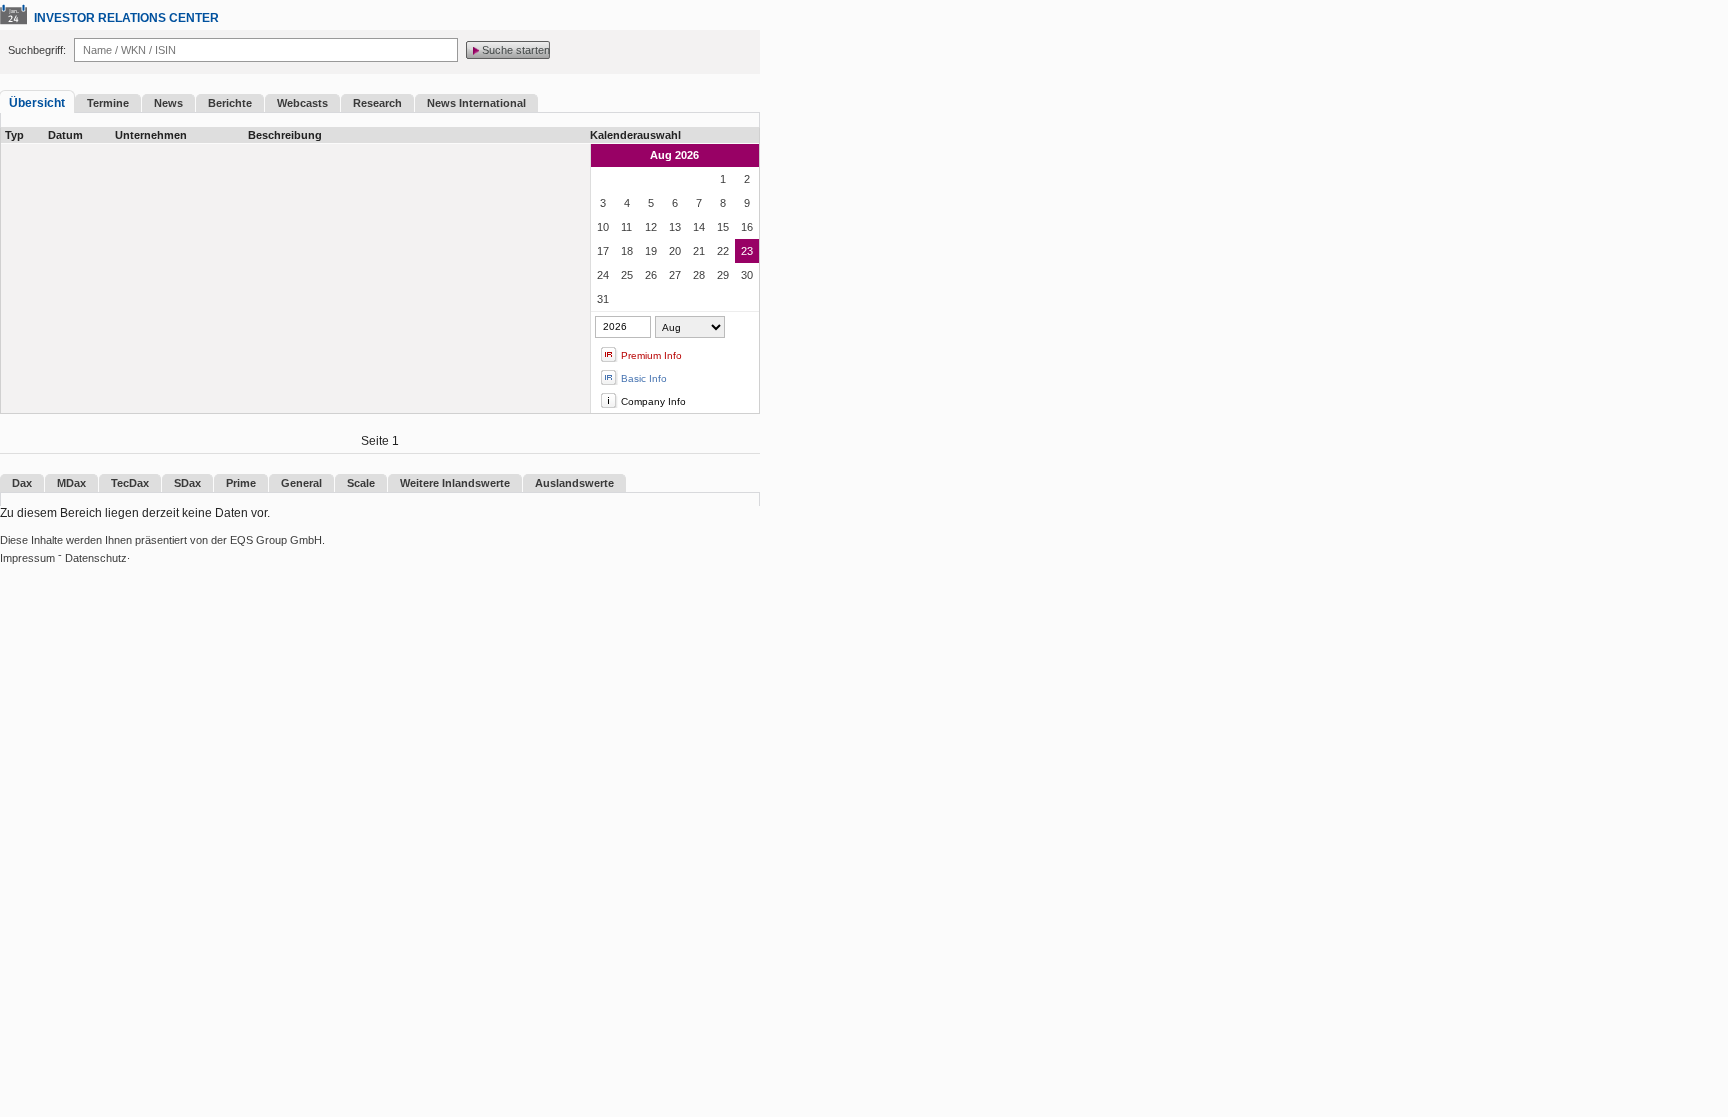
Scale (361, 483)
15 (723, 227)
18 (627, 251)
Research (377, 103)
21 (699, 251)
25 (627, 275)
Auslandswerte (574, 483)
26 (651, 275)
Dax (22, 483)
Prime (241, 483)
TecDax (130, 483)
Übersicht (37, 103)
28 (699, 275)
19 (651, 251)
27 (675, 275)
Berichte (230, 103)
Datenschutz (96, 558)
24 (603, 275)
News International (476, 103)
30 (747, 275)
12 (651, 227)
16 (747, 227)
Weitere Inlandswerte (455, 483)
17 (603, 251)
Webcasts (302, 103)
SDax (187, 483)
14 (699, 227)
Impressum (27, 558)
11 (626, 227)
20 (675, 251)
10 (603, 227)
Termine (108, 103)
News (168, 103)
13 (675, 227)
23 (747, 251)
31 (603, 299)
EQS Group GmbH (276, 540)
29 (723, 275)
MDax (71, 483)
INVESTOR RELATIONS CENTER (126, 18)
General (301, 483)
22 (723, 251)
